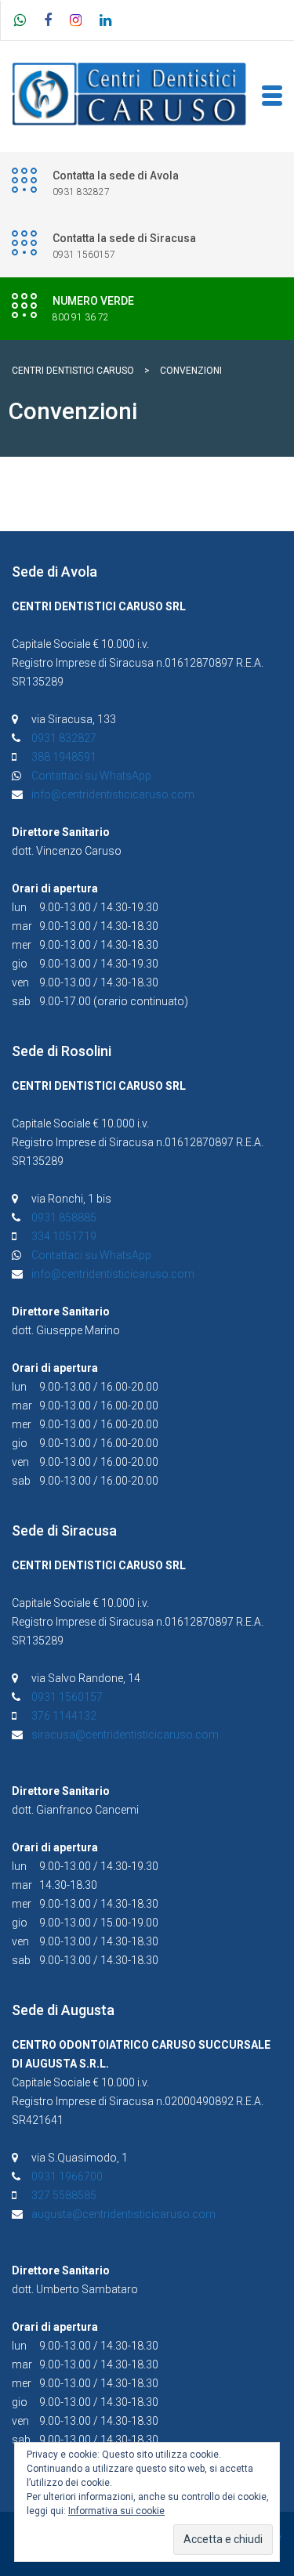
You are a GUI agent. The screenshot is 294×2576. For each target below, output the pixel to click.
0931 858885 (64, 1217)
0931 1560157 (67, 1697)
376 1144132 (64, 1716)
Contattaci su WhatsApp (91, 776)
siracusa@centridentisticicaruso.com (125, 1735)
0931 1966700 (67, 2176)
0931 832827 (64, 738)
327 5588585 (64, 2195)
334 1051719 (64, 1236)
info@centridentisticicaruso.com (113, 794)
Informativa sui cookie (116, 2511)
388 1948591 (64, 757)
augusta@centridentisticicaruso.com (123, 2214)
